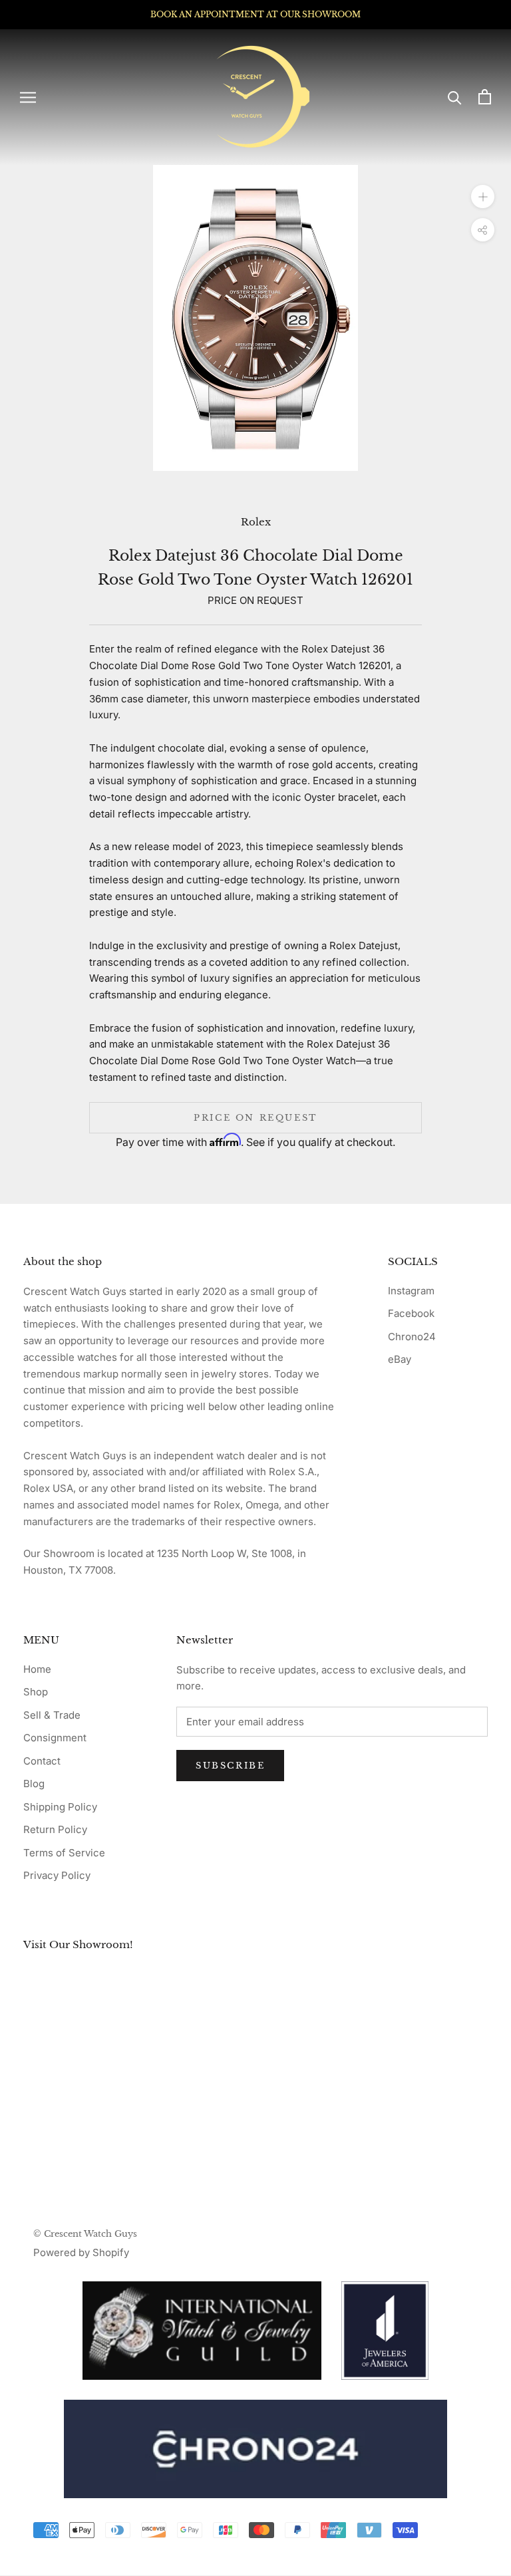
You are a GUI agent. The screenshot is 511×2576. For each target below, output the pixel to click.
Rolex (256, 522)
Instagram (411, 1291)
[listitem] (256, 2449)
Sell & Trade (52, 1715)
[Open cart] (485, 97)
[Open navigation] (28, 97)
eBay (400, 1359)
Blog (34, 1784)
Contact (42, 1761)
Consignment (55, 1738)
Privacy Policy (57, 1875)
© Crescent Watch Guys (85, 2234)
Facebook (411, 1313)
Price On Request (255, 1118)
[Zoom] (483, 197)
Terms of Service (64, 1853)
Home (37, 1669)
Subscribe (230, 1766)
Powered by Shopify (81, 2252)
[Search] (455, 97)
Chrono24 (412, 1337)
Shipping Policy (60, 1807)
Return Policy (55, 1829)
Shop (36, 1692)
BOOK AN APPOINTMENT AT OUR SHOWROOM (255, 14)
